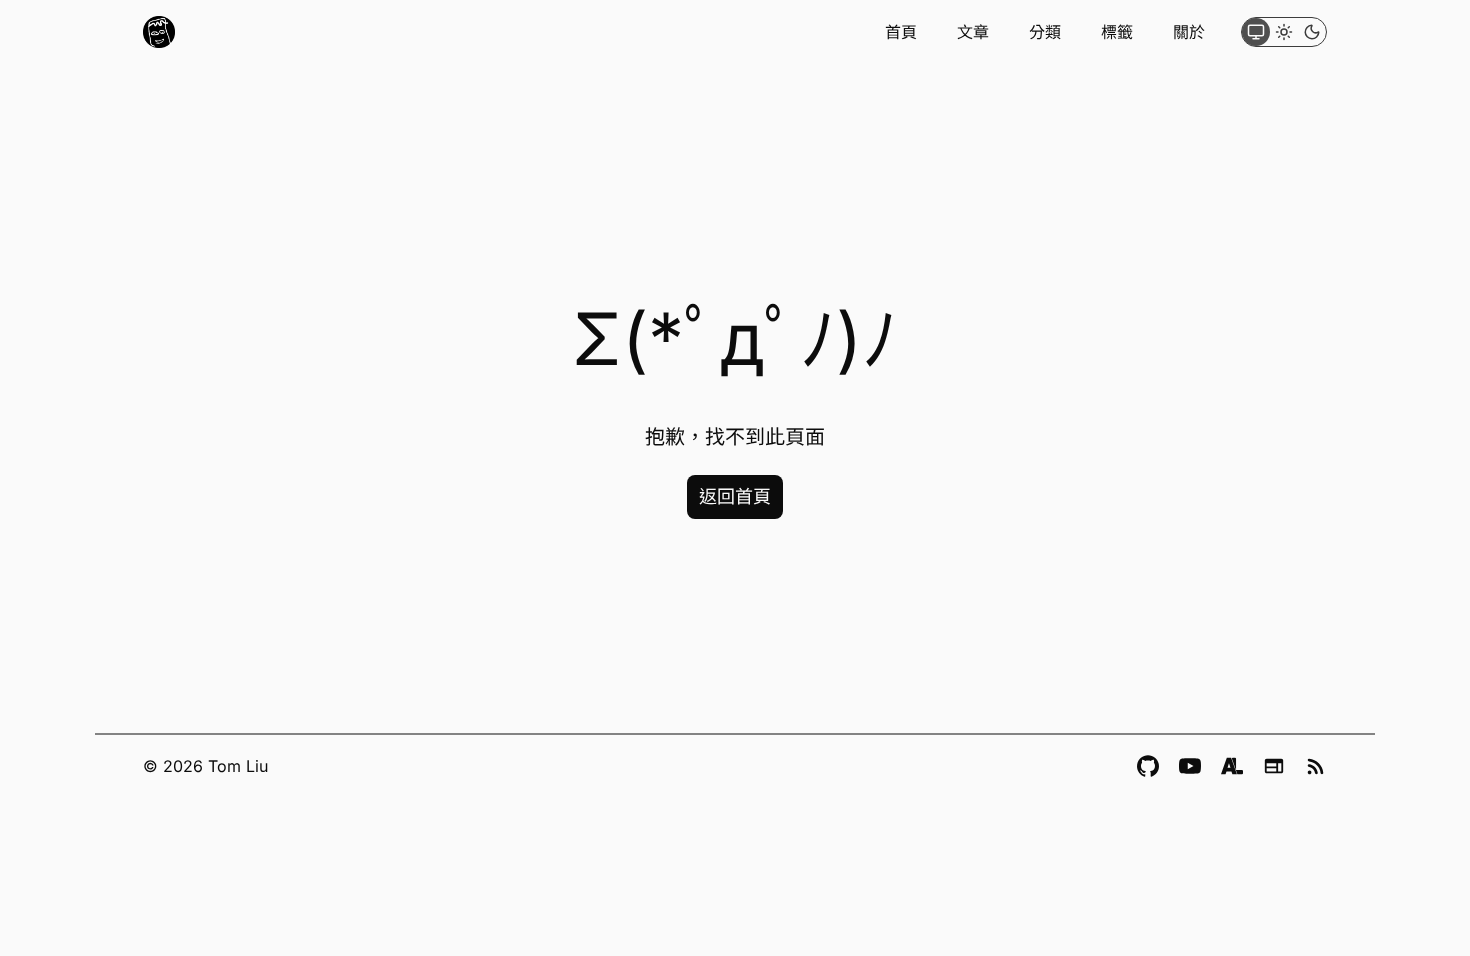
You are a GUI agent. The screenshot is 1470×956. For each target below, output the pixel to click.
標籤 (1117, 32)
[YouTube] (1190, 766)
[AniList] (1232, 766)
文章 (973, 32)
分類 (1045, 32)
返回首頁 (735, 496)
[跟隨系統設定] (1256, 32)
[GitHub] (1148, 766)
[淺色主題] (1284, 32)
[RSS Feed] (1316, 766)
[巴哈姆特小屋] (1274, 766)
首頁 (901, 32)
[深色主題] (1312, 32)
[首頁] (159, 32)
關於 (1189, 32)
